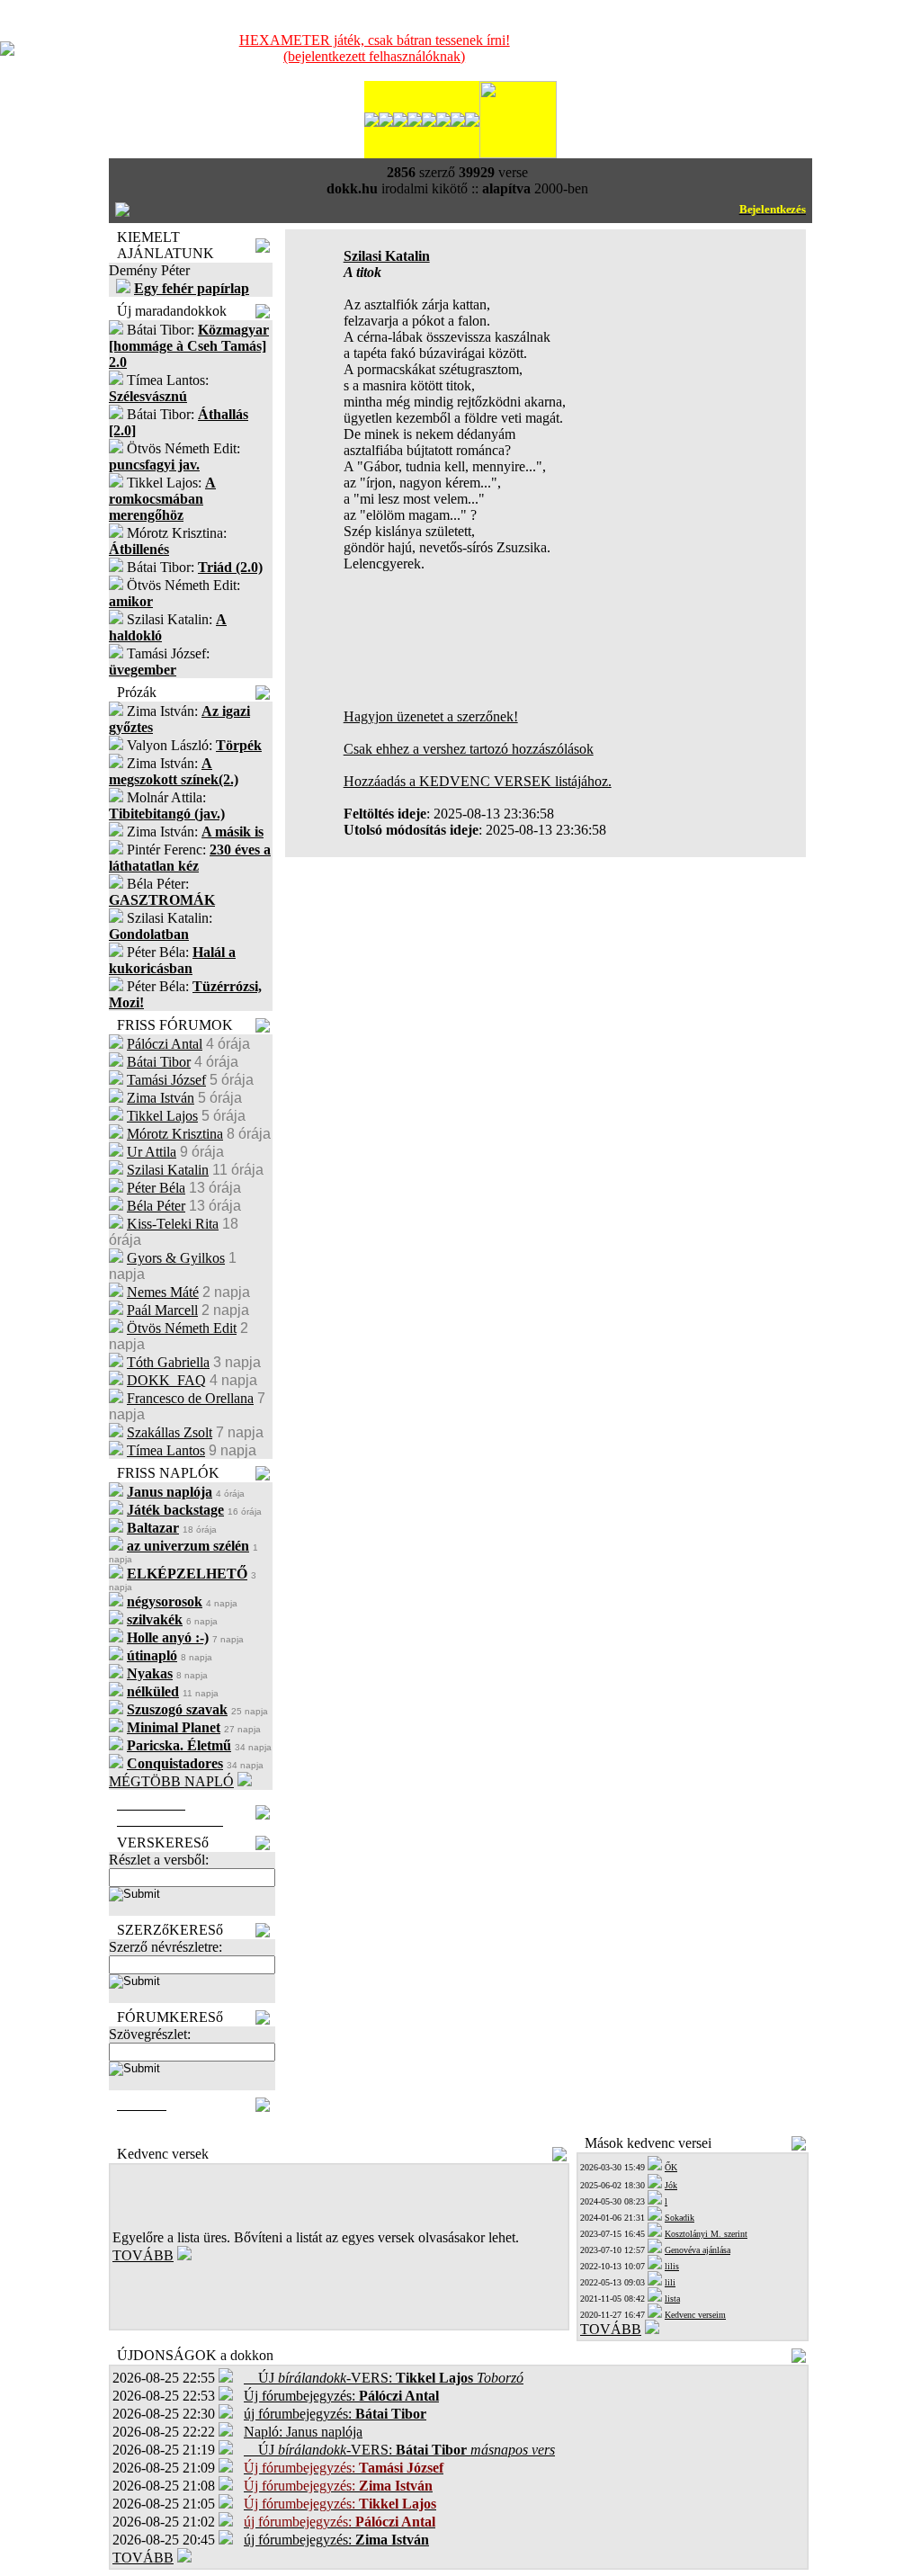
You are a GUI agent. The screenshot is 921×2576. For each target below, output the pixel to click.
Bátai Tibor (159, 1062)
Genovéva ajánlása (697, 2250)
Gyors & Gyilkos (176, 1258)
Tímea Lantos (166, 1450)
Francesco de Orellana (190, 1398)
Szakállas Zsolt (170, 1432)
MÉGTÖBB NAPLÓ (171, 1781)
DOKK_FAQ (166, 1380)
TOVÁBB (143, 2255)
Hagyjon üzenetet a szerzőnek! (431, 716)
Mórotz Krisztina (175, 1134)
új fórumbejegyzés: (335, 2414)
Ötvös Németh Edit (182, 1328)
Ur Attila (152, 1152)
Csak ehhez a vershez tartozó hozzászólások (469, 749)
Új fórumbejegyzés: (341, 2396)
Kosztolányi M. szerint (706, 2234)
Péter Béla (156, 1188)
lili (670, 2282)
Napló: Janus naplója (303, 2432)
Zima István (161, 1098)
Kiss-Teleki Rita (173, 1224)
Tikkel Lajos (162, 1116)
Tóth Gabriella (168, 1362)
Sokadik (680, 2218)
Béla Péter (156, 1206)
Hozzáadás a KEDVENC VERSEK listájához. (478, 781)
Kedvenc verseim (695, 2315)
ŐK (671, 2167)
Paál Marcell (162, 1310)
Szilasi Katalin (168, 1170)
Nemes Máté (163, 1292)
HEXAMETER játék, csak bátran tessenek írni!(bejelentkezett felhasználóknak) (375, 48)
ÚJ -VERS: (384, 2378)
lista (672, 2299)
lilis (672, 2266)
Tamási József (166, 1080)
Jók (671, 2185)
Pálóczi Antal (165, 1044)
